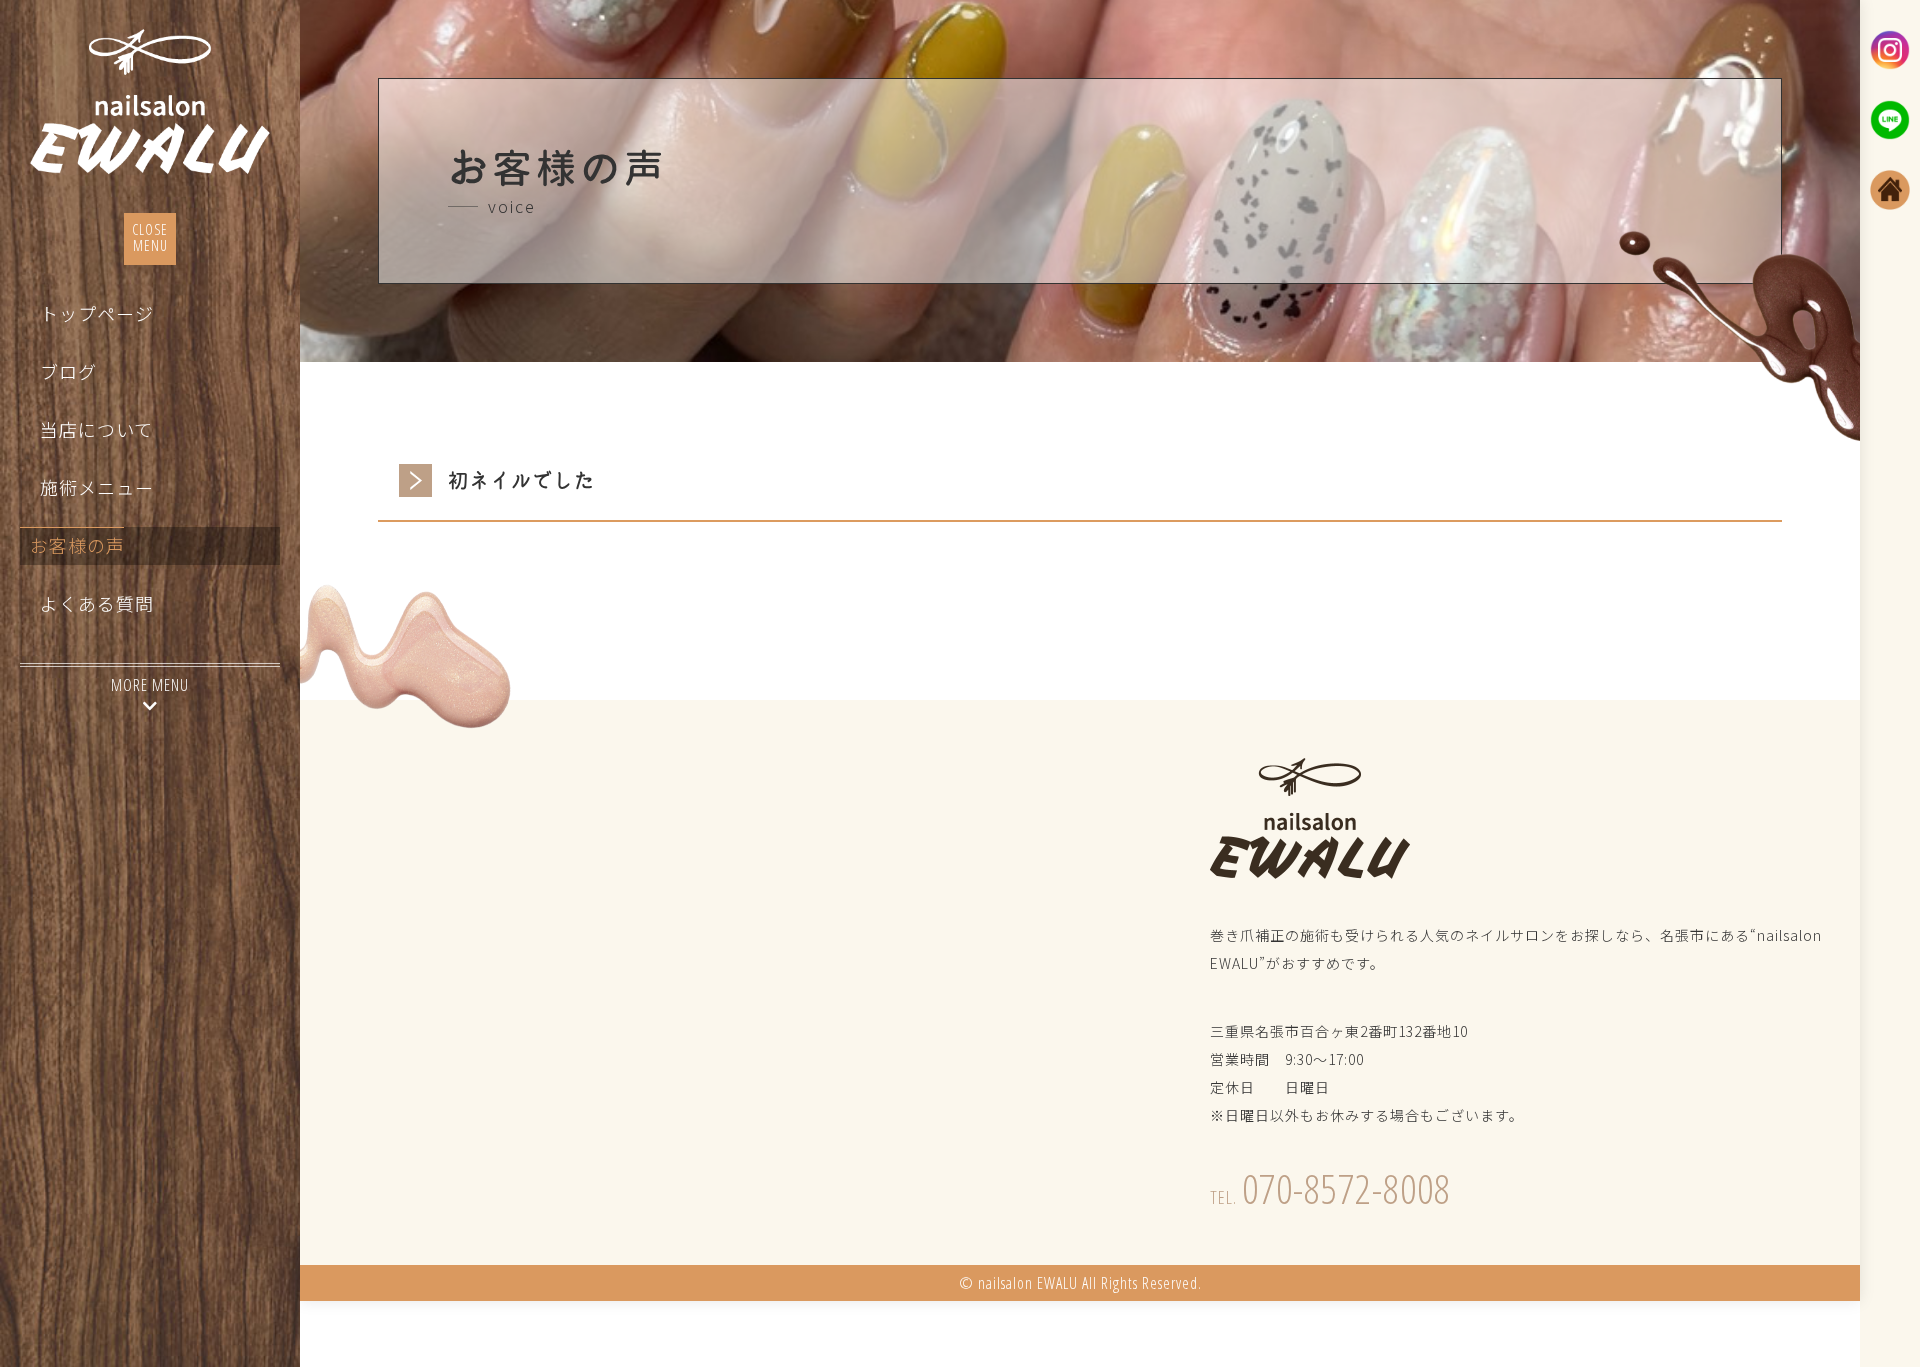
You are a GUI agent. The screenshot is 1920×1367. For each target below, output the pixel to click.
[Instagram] (1890, 50)
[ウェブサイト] (1890, 190)
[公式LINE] (1890, 120)
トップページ (97, 314)
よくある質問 (97, 604)
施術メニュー (97, 488)
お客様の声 (77, 546)
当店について (96, 430)
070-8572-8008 (1330, 1188)
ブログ (68, 372)
